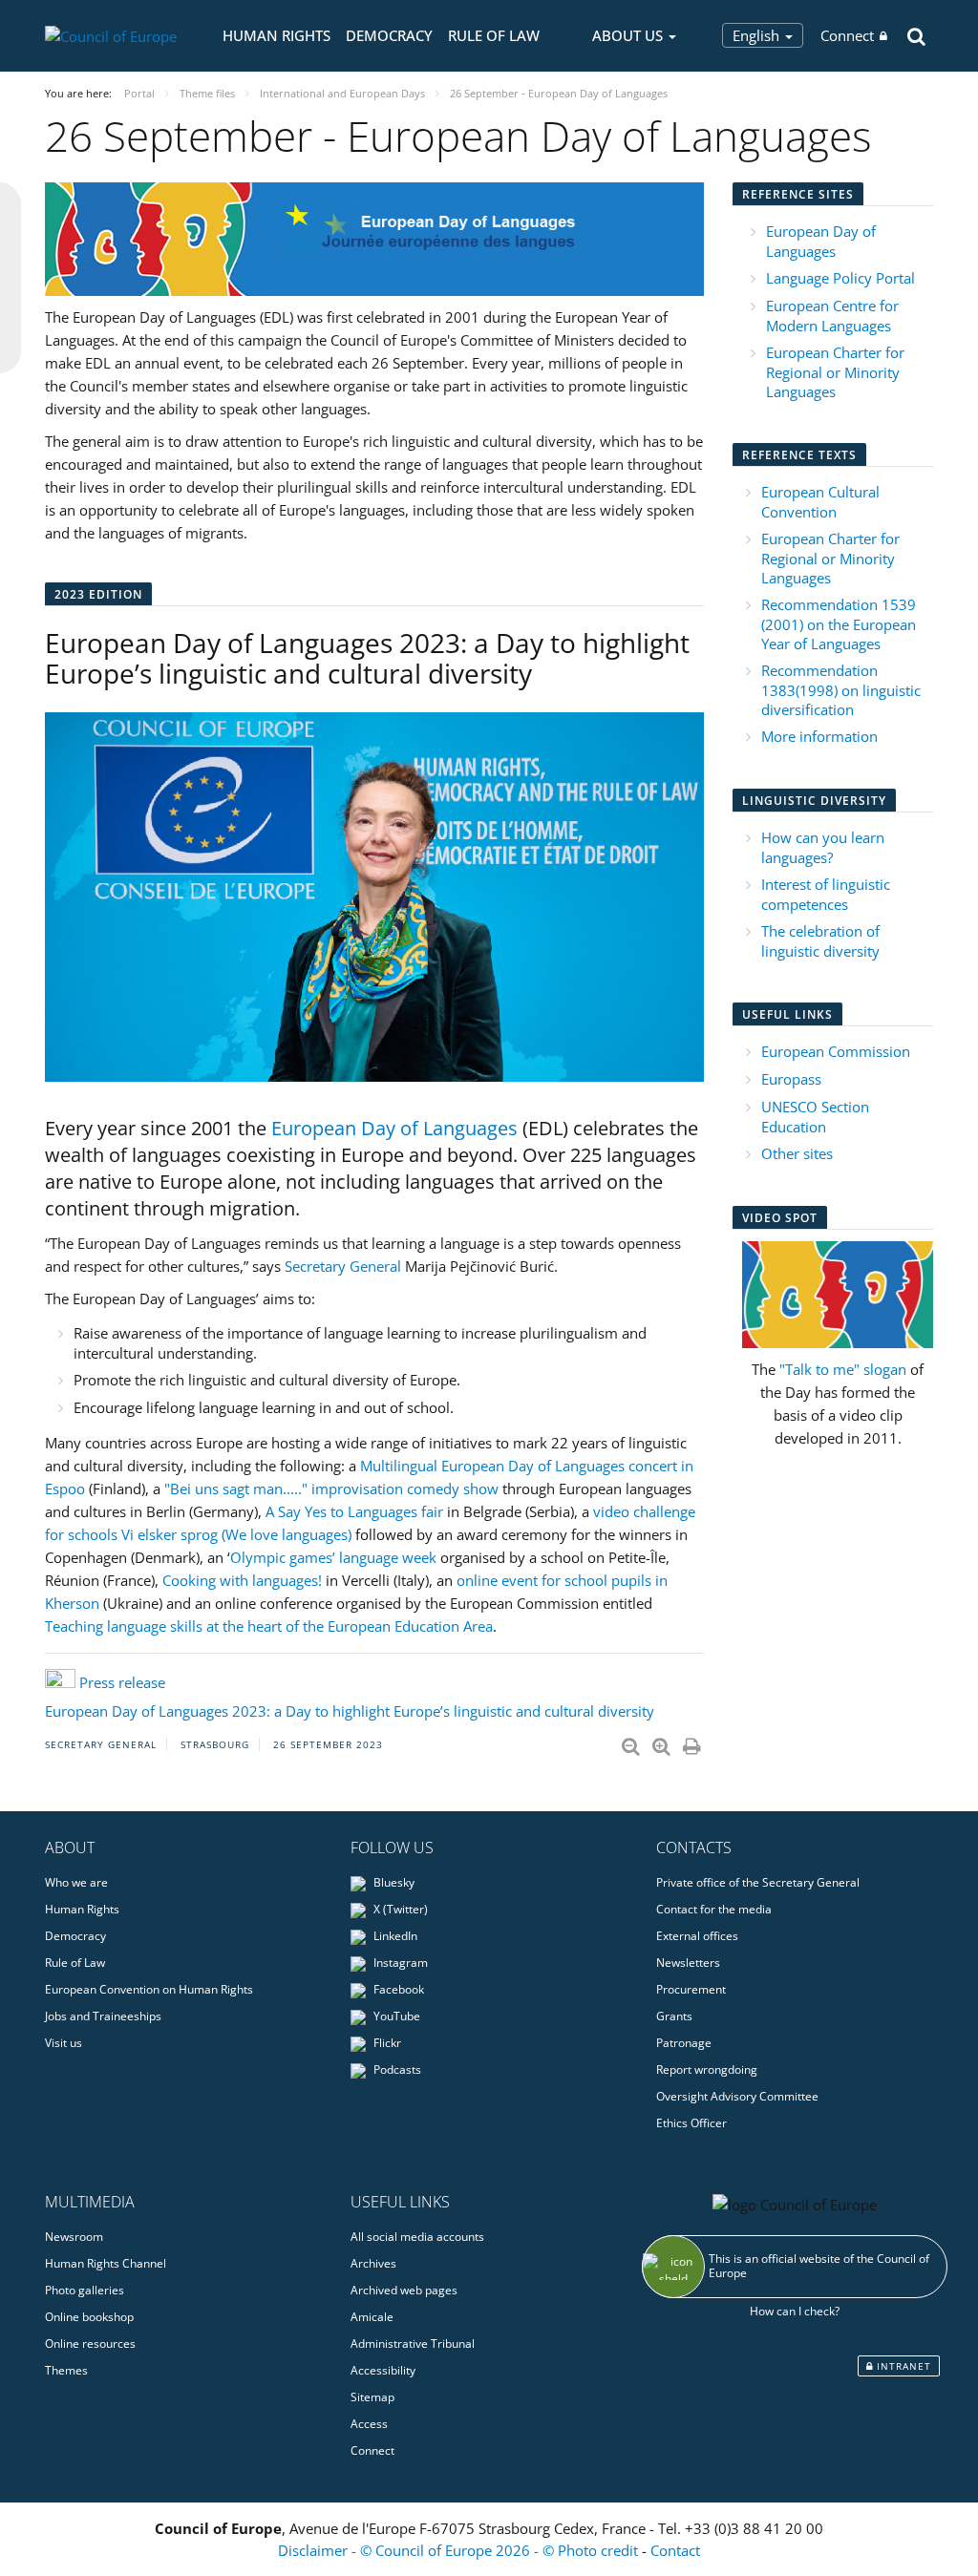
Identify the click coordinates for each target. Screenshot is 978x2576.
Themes (66, 2370)
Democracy (389, 35)
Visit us (64, 2043)
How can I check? (795, 2311)
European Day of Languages (394, 1128)
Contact (675, 2550)
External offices (697, 1936)
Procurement (691, 1989)
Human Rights (276, 35)
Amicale (372, 2317)
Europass (791, 1079)
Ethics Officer (691, 2123)
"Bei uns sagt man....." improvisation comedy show (331, 1489)
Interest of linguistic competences (826, 894)
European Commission (836, 1051)
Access (369, 2424)
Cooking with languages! (242, 1580)
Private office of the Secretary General (758, 1882)
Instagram (399, 1963)
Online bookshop (89, 2317)
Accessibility (383, 2370)
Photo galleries (85, 2290)
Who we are (76, 1882)
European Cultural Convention (820, 502)
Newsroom (74, 2237)
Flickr (386, 2043)
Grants (674, 2016)
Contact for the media (714, 1909)
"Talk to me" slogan (843, 1369)
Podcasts (396, 2069)
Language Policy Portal (840, 278)
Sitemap (372, 2397)
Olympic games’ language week (333, 1557)
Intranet (902, 2366)
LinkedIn (394, 1936)
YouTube (395, 2016)
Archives (373, 2263)
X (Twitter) (399, 1909)
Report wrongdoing (707, 2069)
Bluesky (393, 1882)
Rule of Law (494, 35)
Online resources (90, 2344)
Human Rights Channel (106, 2263)
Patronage (684, 2043)
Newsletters (688, 1963)
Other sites (797, 1153)
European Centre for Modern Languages (832, 316)
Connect (847, 35)
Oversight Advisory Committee (737, 2096)
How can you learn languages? (823, 847)
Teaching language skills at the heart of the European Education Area (269, 1626)
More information (819, 736)
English (758, 35)
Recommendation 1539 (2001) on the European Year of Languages (839, 624)
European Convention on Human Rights (149, 1989)
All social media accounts (417, 2237)
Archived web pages (404, 2290)
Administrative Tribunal (413, 2344)
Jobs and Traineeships (103, 2016)
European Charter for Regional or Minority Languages (835, 372)
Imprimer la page (693, 1742)
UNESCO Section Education (815, 1117)
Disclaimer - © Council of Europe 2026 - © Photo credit (460, 2550)
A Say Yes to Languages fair (354, 1511)
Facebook (397, 1989)
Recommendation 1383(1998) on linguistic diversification (841, 690)
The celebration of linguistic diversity (820, 941)
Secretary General (343, 1266)
